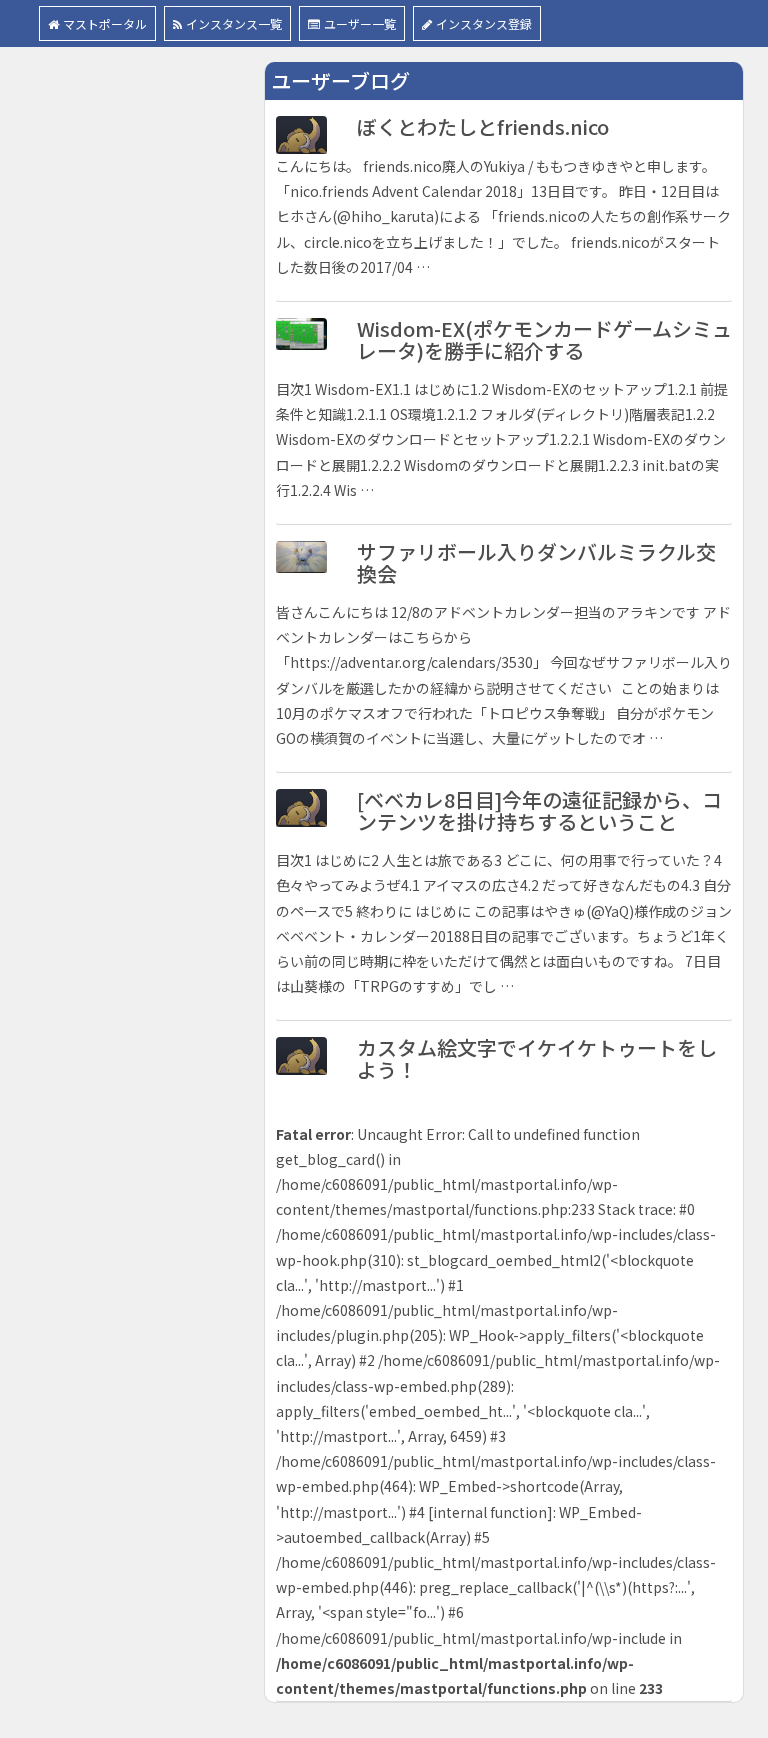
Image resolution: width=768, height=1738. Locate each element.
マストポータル (105, 23)
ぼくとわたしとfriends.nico (483, 126)
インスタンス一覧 (234, 23)
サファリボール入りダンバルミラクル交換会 (536, 562)
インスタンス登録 (484, 23)
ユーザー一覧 (360, 23)
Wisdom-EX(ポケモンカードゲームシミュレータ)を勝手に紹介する (544, 339)
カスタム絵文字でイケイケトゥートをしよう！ (537, 1058)
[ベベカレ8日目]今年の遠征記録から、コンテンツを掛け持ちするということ (539, 810)
